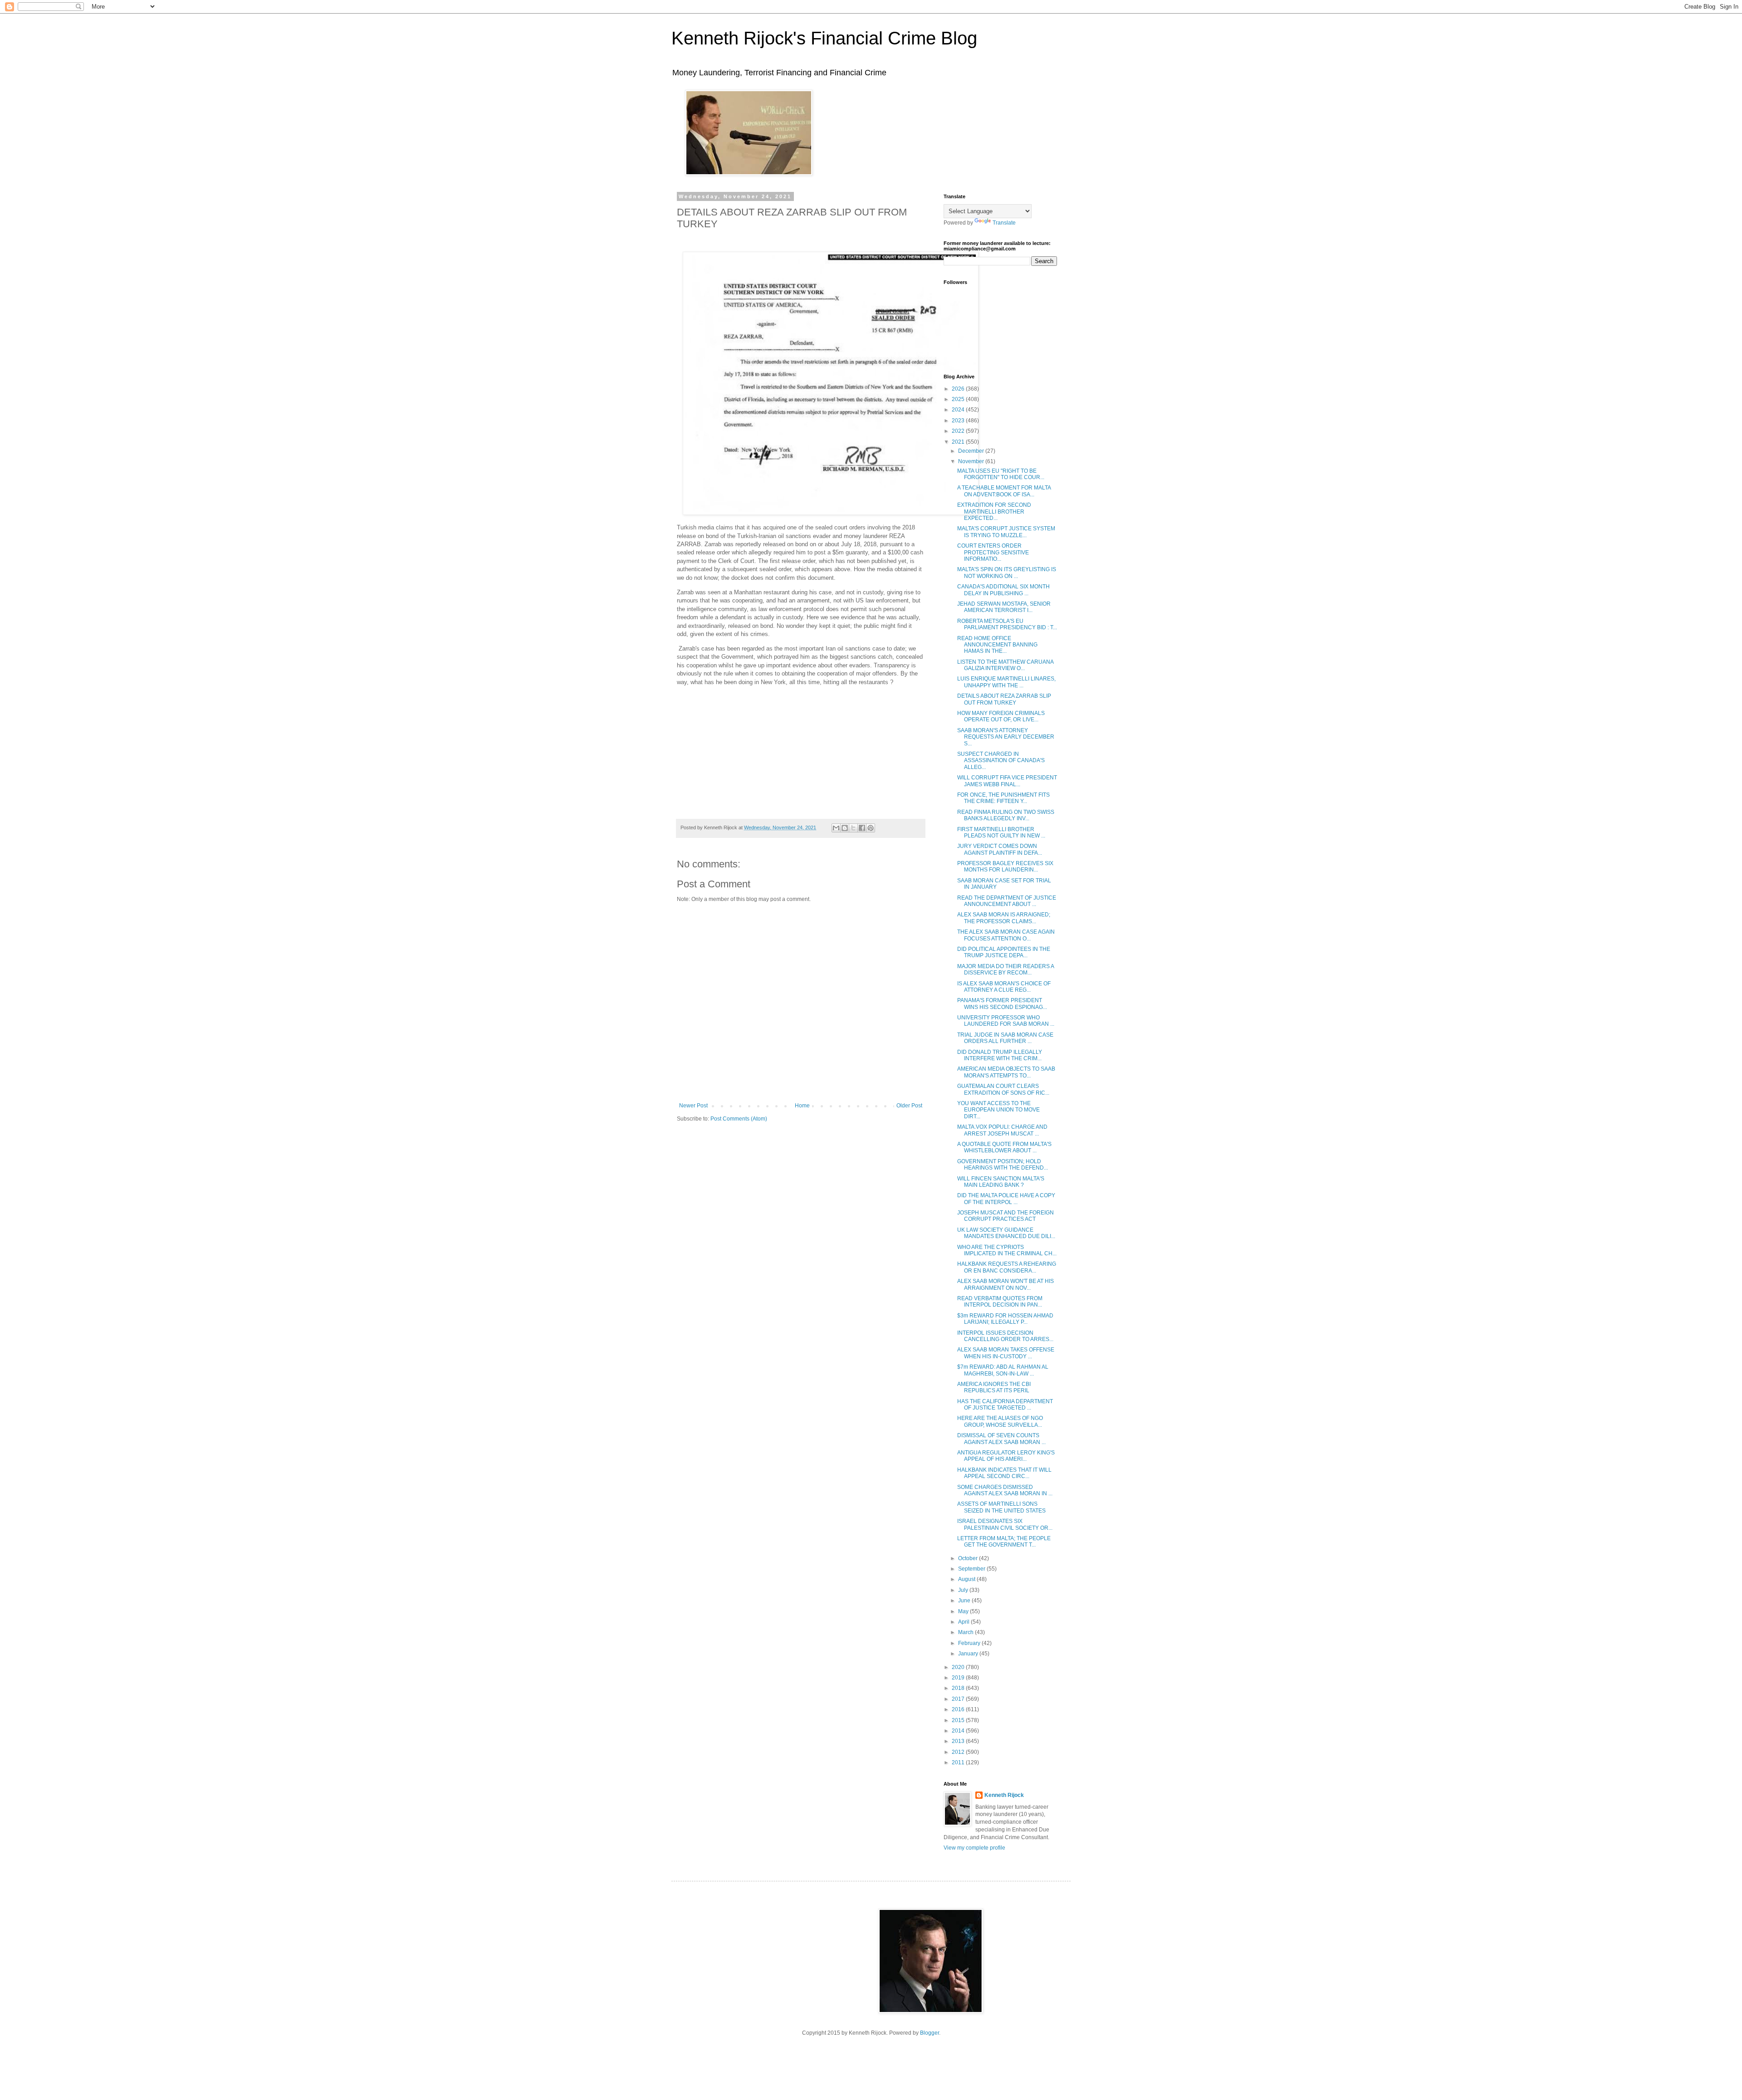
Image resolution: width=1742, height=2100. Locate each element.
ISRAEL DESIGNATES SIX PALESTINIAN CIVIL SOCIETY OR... (1005, 1524)
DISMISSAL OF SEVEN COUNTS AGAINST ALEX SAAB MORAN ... (1001, 1439)
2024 (959, 410)
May (964, 1611)
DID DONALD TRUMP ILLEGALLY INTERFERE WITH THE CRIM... (1000, 1055)
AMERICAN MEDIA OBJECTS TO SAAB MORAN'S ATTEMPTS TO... (1006, 1072)
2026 (959, 389)
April (964, 1622)
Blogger (930, 2033)
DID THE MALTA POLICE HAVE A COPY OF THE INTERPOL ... (1006, 1199)
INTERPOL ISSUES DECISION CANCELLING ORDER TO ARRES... (1005, 1336)
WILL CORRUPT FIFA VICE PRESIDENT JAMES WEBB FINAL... (1007, 781)
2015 (959, 1720)
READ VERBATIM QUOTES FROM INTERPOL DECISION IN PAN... (1000, 1302)
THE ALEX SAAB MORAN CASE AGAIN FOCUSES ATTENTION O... (1006, 935)
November (972, 461)
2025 (959, 399)
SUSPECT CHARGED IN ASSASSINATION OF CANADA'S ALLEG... (1001, 761)
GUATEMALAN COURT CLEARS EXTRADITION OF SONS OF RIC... (1003, 1089)
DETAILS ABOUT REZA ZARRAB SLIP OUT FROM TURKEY (1004, 699)
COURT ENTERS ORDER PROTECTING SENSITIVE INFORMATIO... (993, 552)
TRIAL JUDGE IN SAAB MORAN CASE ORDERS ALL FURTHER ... (1005, 1038)
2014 (959, 1731)
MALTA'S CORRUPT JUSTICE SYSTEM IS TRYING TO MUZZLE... (1006, 532)
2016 (959, 1709)
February (970, 1643)
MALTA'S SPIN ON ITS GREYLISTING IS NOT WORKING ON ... (1007, 573)
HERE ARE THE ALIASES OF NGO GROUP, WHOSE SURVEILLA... (1000, 1421)
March (966, 1632)
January (969, 1654)
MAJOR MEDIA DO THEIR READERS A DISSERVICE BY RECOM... (1006, 969)
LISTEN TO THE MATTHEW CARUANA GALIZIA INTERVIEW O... (1005, 665)
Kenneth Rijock (1004, 1795)
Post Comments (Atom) (739, 1119)
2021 (959, 442)
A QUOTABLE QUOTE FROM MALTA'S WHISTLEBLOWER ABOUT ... (1004, 1147)
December (972, 451)
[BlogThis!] (845, 828)
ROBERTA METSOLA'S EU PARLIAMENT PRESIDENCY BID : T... (1007, 624)
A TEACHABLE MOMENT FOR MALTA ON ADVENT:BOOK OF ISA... (1004, 491)
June (965, 1601)
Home (802, 1106)
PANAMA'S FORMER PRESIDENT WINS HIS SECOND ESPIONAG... (1002, 1003)
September (972, 1569)
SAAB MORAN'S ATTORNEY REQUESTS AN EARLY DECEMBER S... (1006, 737)
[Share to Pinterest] (871, 828)
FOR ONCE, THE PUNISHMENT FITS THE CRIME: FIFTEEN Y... (1003, 798)
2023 (959, 421)
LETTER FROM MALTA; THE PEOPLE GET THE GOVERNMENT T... (1004, 1542)
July (964, 1590)
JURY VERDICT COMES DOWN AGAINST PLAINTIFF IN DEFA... (1000, 849)
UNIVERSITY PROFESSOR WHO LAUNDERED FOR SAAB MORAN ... (1006, 1021)
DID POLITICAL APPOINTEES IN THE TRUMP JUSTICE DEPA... (1004, 952)
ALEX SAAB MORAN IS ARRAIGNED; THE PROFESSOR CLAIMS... (1004, 918)
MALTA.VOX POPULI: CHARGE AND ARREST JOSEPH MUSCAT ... (1002, 1130)
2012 (959, 1752)
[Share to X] (853, 828)
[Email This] (836, 828)
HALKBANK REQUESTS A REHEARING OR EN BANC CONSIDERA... (1007, 1267)
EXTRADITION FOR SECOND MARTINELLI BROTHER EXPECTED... (994, 512)
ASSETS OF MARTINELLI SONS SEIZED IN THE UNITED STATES (1001, 1507)
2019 (959, 1678)
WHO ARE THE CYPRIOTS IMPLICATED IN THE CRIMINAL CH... (1007, 1250)
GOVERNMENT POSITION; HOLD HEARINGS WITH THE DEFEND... (1003, 1165)
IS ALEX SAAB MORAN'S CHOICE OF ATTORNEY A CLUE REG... (1004, 987)
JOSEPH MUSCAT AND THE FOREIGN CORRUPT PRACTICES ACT (1006, 1216)
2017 (959, 1699)
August (967, 1579)
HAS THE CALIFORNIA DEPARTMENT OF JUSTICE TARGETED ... (1005, 1405)
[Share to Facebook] (862, 828)
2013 (959, 1741)
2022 (959, 431)
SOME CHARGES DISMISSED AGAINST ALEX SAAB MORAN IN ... (1005, 1490)
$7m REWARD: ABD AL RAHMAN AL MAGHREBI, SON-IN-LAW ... (1003, 1370)
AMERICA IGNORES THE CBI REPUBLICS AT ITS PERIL (994, 1387)
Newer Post (693, 1106)
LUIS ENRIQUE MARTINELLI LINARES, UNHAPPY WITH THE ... (1006, 682)
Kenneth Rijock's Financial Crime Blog (824, 38)
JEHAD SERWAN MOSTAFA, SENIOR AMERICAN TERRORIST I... (1004, 607)
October (969, 1558)
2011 (959, 1762)
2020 (959, 1667)
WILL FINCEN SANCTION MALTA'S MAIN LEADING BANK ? (1001, 1182)
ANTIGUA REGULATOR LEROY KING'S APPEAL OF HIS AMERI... (1006, 1456)
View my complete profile (974, 1848)
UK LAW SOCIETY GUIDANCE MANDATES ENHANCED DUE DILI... (1006, 1233)
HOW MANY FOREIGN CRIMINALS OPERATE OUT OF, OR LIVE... (1001, 716)
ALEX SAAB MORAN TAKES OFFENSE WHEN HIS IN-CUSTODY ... (1006, 1353)
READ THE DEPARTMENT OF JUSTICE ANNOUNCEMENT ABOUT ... (1007, 901)
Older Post (909, 1106)
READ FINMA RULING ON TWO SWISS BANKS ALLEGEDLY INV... (1006, 815)
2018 (959, 1688)
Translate (1004, 223)
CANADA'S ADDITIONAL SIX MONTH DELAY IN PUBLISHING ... (1003, 590)
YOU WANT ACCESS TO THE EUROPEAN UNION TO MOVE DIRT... (998, 1110)
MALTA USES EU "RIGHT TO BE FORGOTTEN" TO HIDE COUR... (1001, 474)
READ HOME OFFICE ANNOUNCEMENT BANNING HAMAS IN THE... (997, 645)
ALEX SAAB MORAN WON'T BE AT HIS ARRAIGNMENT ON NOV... (1006, 1284)
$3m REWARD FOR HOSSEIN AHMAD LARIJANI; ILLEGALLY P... (1005, 1319)
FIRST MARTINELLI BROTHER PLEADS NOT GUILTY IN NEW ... (1001, 832)
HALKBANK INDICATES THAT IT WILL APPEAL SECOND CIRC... (1004, 1473)
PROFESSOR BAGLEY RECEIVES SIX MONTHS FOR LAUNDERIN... (1005, 866)
